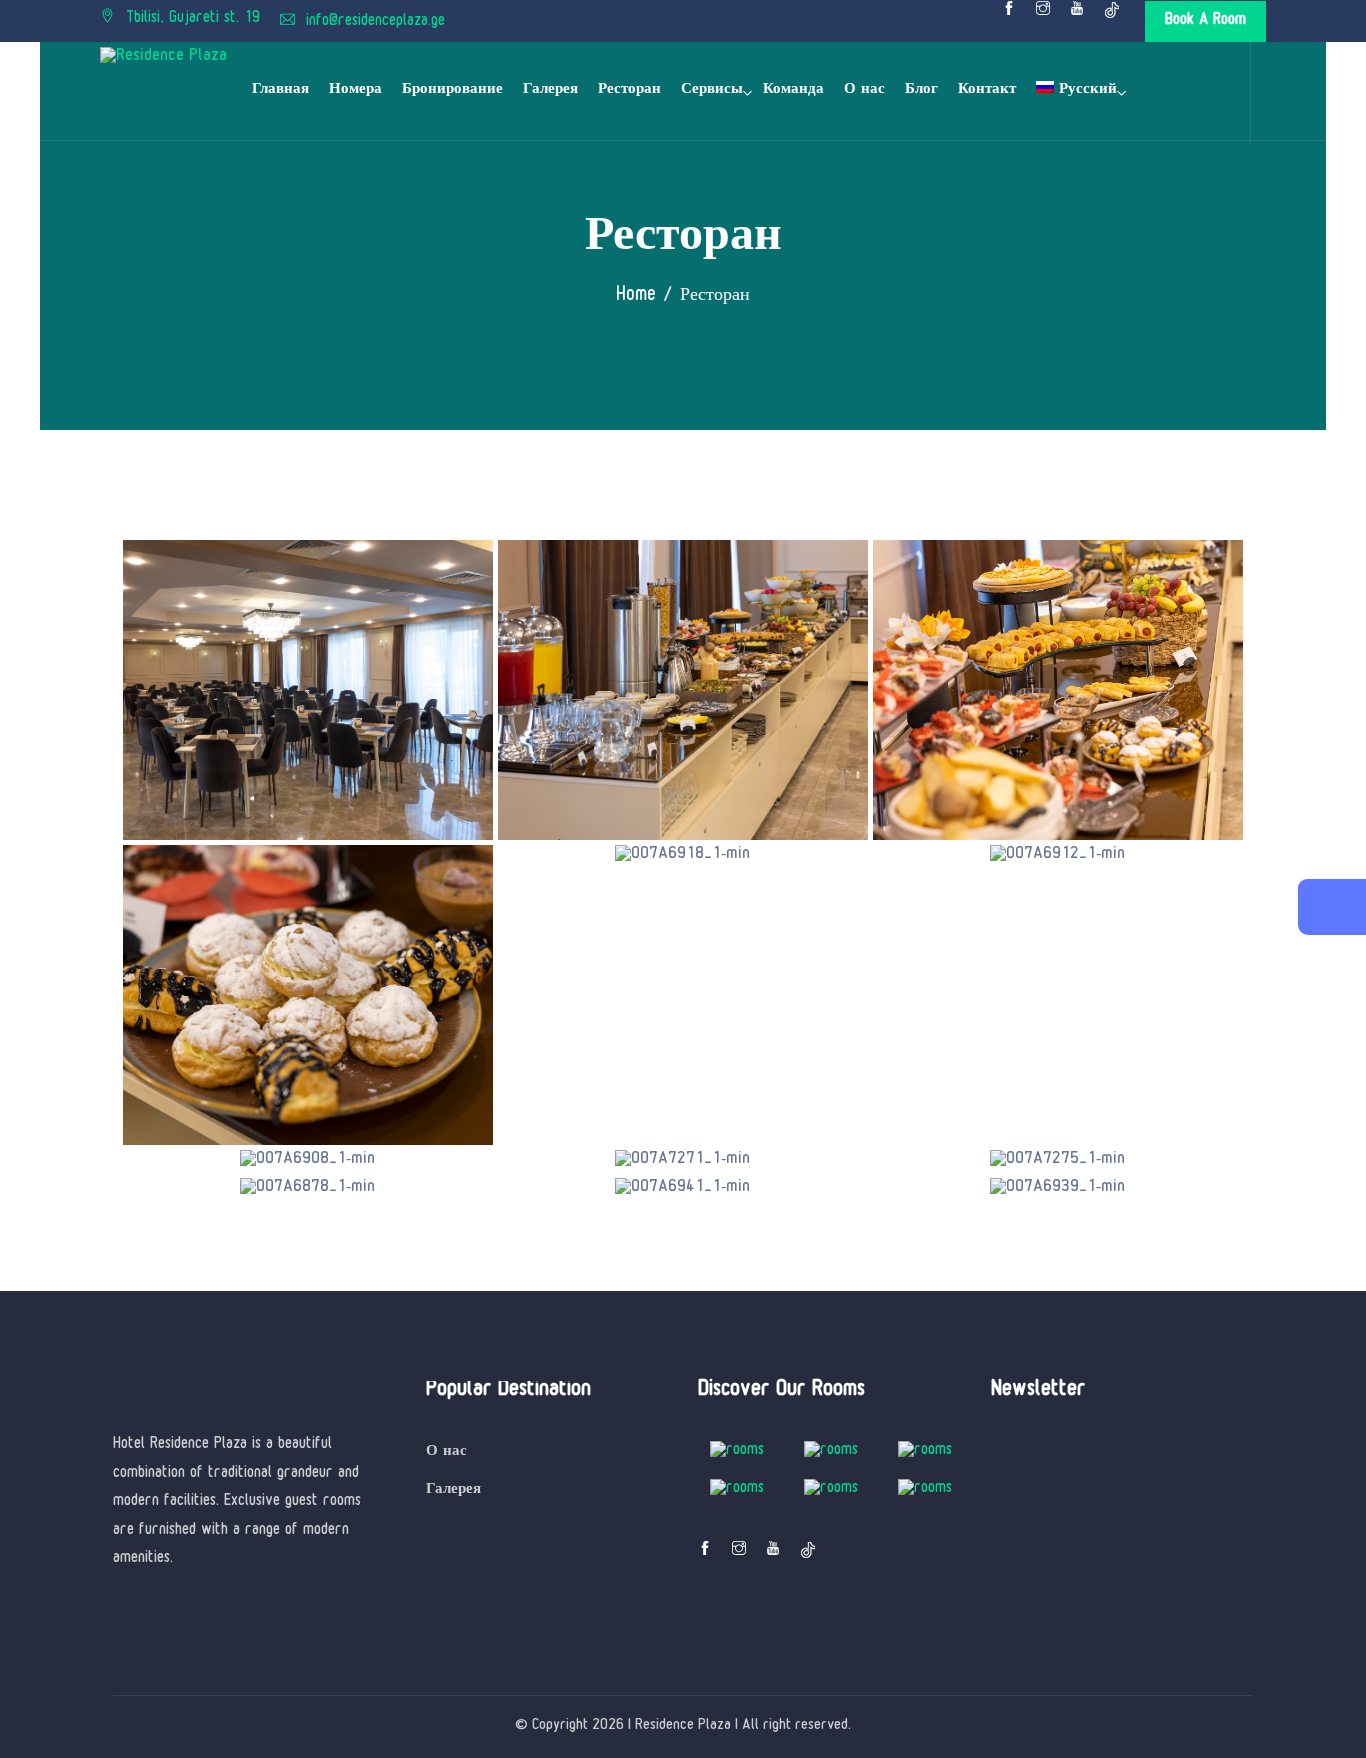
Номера (355, 90)
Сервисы (712, 90)
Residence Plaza (683, 1726)
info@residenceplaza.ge (373, 22)
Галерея (550, 90)
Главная (280, 90)
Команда (793, 90)
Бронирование (452, 90)
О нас (864, 90)
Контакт (987, 90)
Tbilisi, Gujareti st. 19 (190, 19)
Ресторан (629, 90)
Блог (921, 90)
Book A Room (1205, 21)
